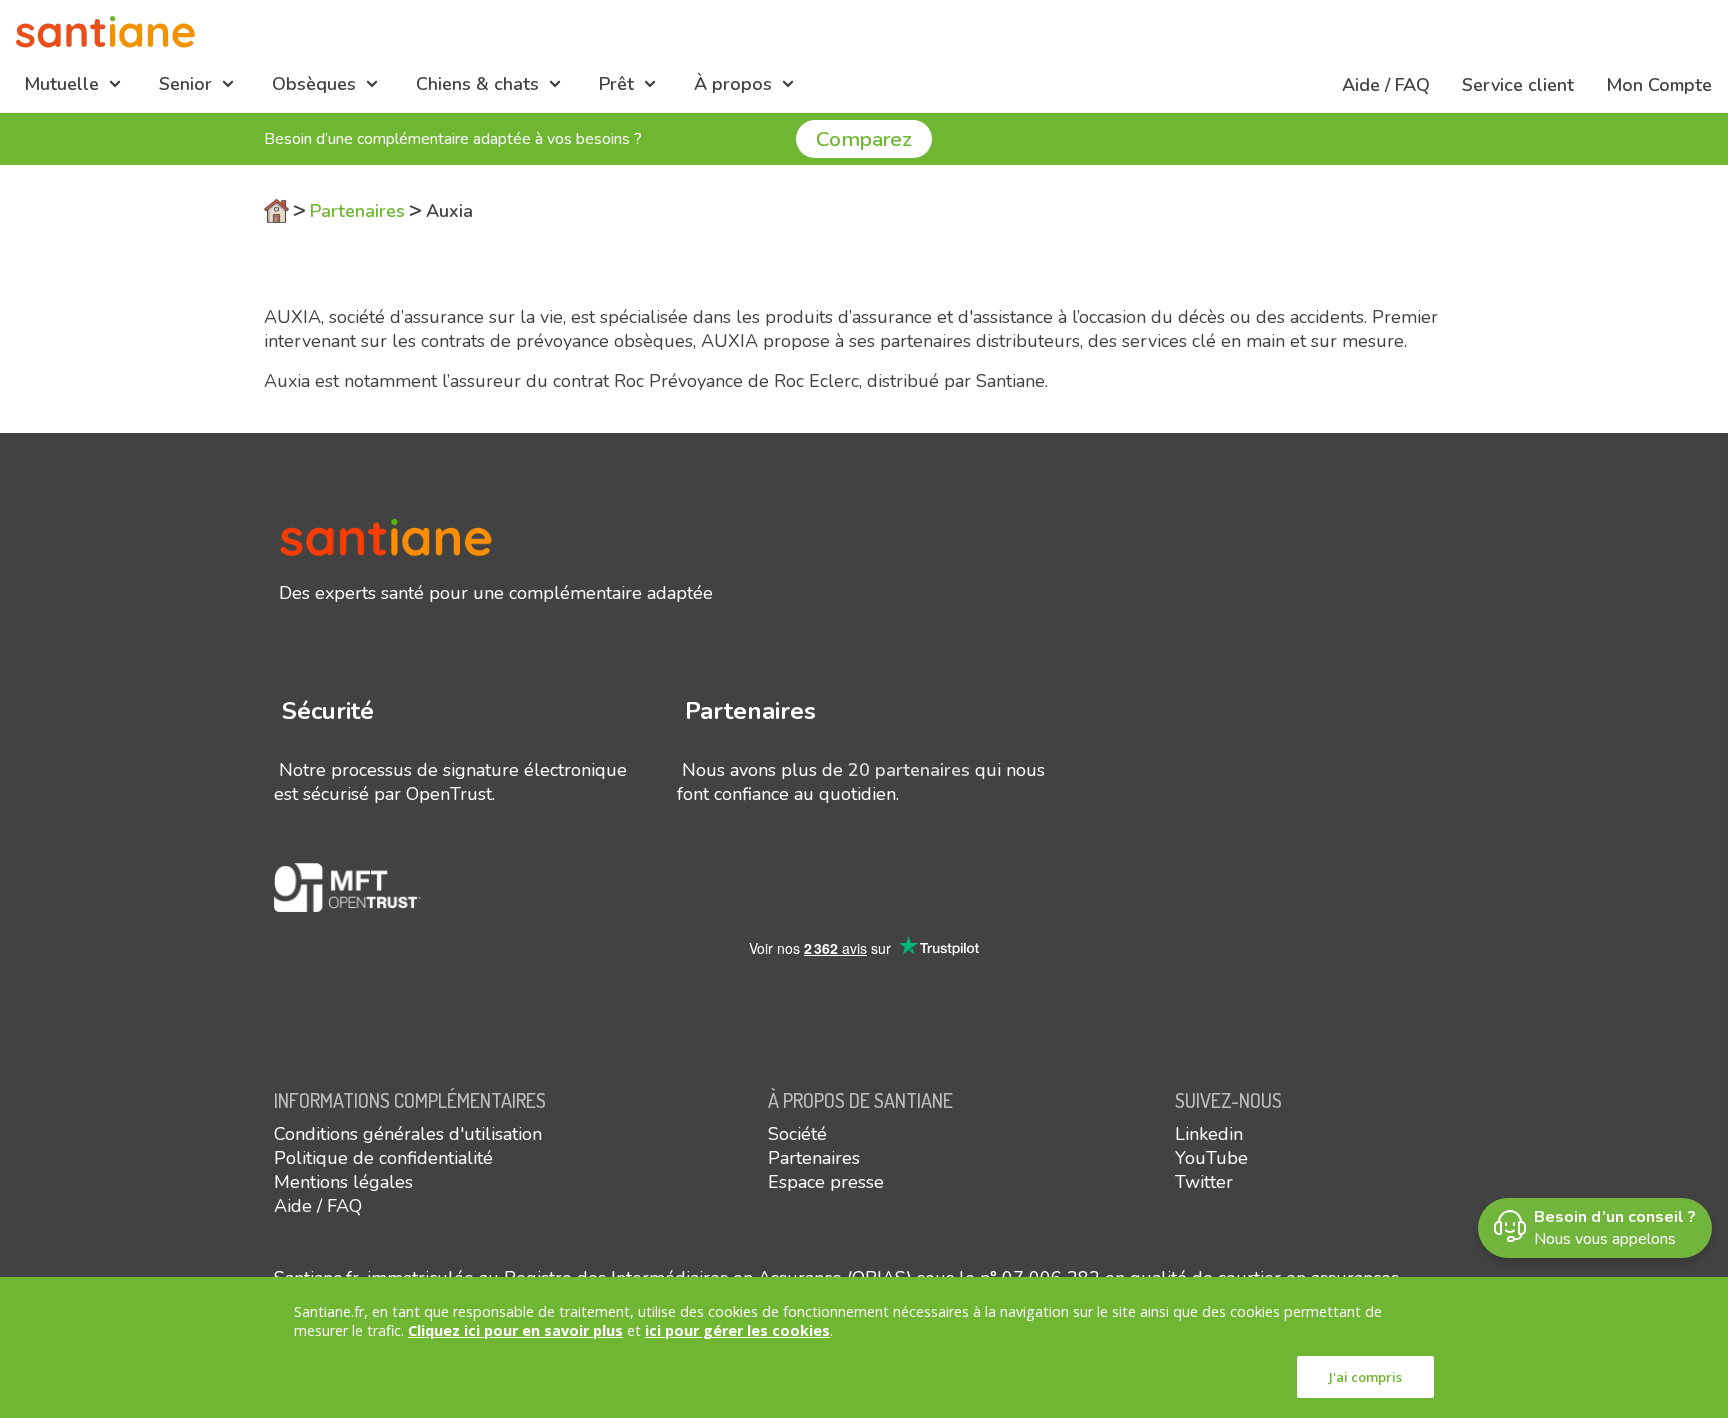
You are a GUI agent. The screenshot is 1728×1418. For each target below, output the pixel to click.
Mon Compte (1659, 85)
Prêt (616, 84)
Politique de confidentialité (383, 1158)
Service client (1518, 85)
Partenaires (357, 211)
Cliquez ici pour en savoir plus (515, 1330)
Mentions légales (343, 1182)
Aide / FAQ (1386, 85)
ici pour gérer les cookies (737, 1330)
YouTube (1211, 1158)
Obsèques (314, 84)
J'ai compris (1365, 1377)
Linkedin (1209, 1134)
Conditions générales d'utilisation (408, 1134)
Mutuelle (61, 84)
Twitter (1204, 1182)
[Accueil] (105, 32)
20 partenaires (909, 770)
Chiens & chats (477, 84)
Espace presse (826, 1182)
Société (797, 1134)
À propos (733, 84)
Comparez (864, 139)
